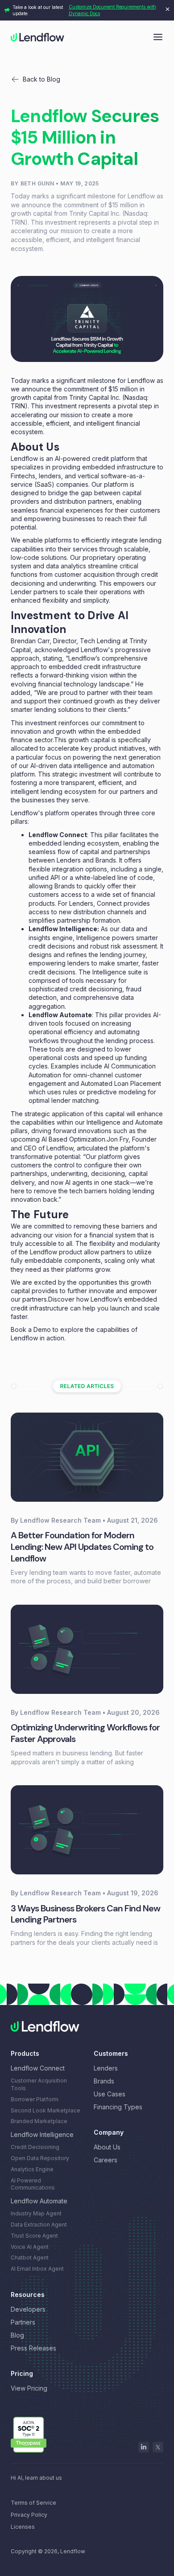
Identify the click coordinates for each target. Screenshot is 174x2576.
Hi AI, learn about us (36, 2478)
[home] (37, 37)
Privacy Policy (29, 2515)
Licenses (23, 2527)
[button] (158, 36)
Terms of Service (33, 2503)
